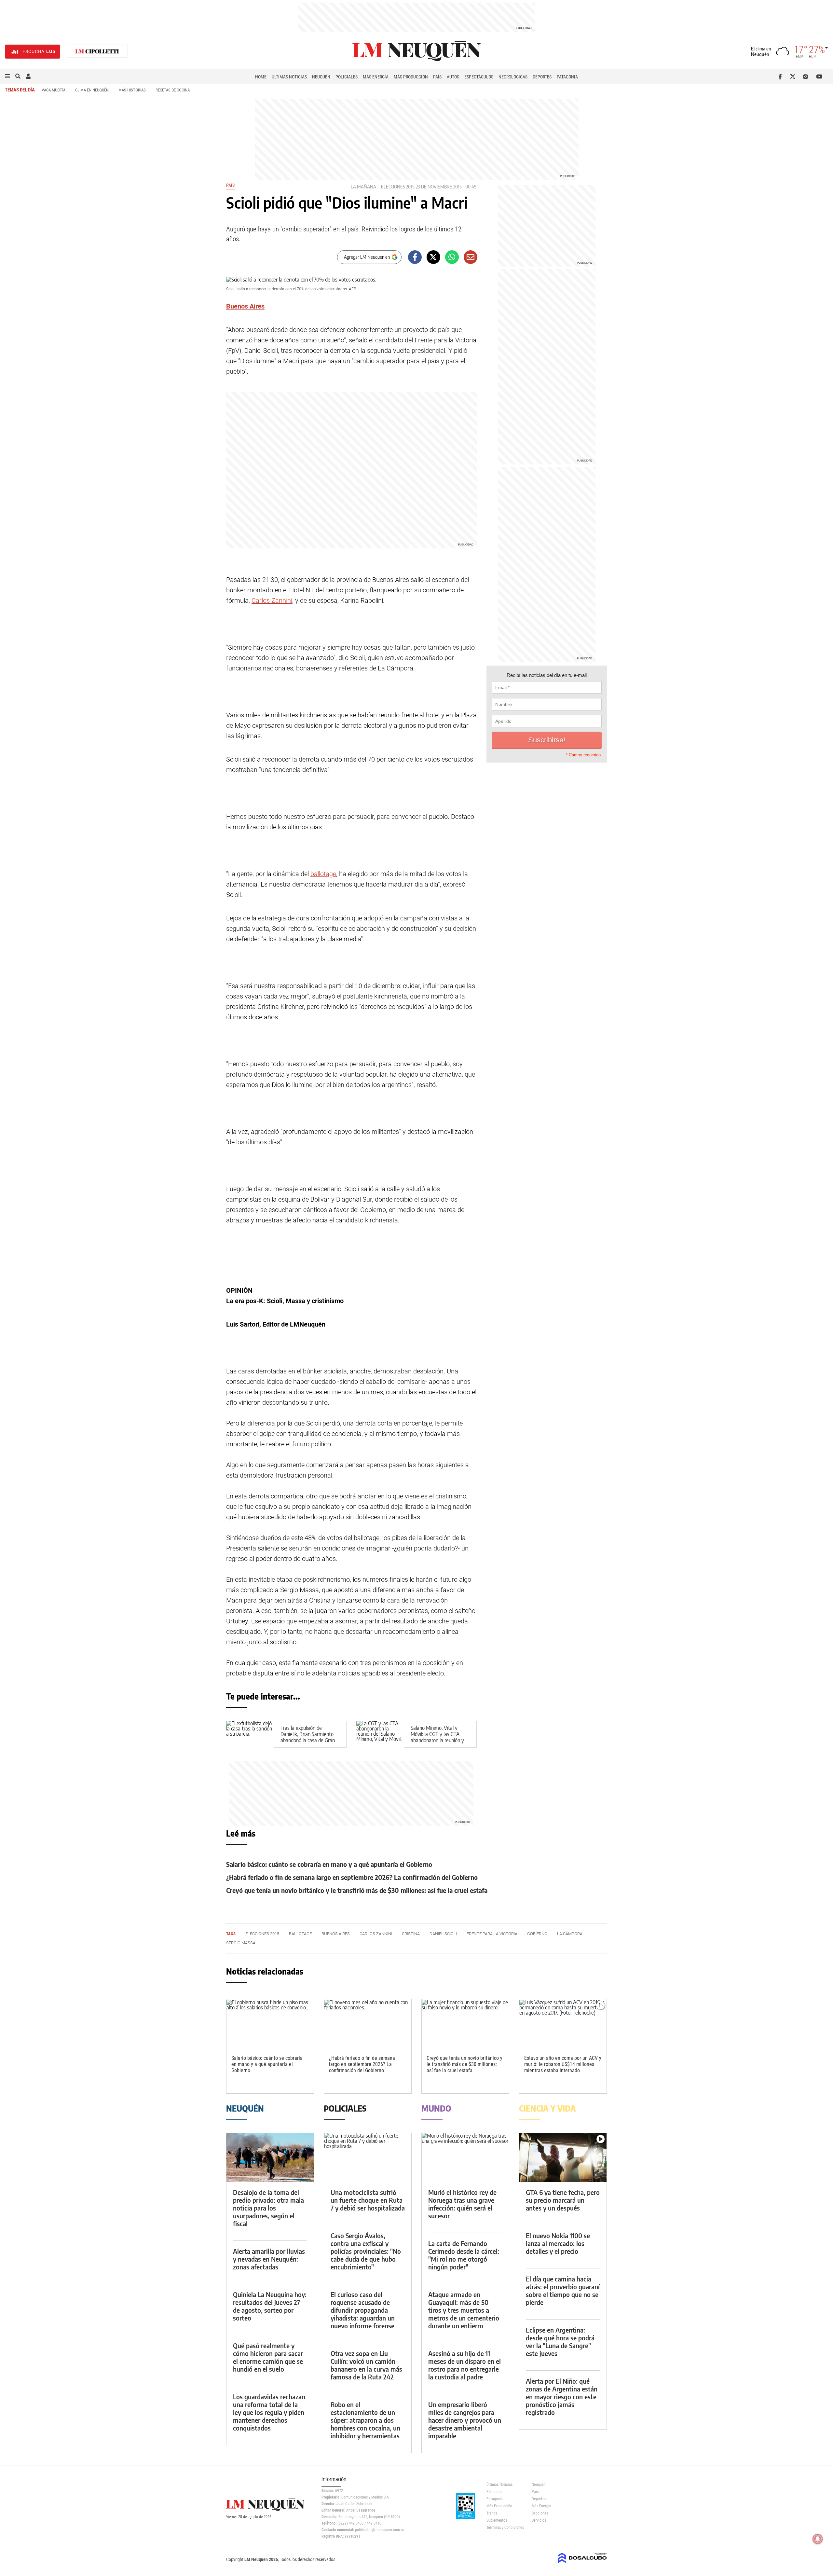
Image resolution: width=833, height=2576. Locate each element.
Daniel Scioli (443, 1934)
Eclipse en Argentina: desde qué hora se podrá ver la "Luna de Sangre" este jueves (560, 2342)
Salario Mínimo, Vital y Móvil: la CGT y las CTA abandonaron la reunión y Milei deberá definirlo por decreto (437, 1740)
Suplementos (497, 2520)
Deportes (542, 77)
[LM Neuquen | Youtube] (819, 76)
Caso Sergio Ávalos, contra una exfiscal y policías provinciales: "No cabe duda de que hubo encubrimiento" (366, 2251)
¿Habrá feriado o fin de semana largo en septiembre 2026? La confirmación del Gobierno (352, 1877)
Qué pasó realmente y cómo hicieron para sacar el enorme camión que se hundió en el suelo (268, 2357)
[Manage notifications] (818, 2539)
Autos (453, 77)
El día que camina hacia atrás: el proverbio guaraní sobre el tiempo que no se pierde (563, 2290)
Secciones (540, 2513)
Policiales (347, 77)
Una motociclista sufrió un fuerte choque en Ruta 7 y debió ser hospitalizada (368, 2200)
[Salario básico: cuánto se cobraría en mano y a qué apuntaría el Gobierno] (270, 2024)
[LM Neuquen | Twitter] (794, 76)
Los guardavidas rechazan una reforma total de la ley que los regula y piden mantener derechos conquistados (269, 2412)
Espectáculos (479, 77)
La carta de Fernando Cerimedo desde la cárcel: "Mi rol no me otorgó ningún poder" (464, 2255)
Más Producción (411, 77)
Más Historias (132, 90)
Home (261, 77)
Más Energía (376, 77)
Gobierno (537, 1934)
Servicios (539, 2520)
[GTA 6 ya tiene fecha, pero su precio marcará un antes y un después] (563, 2158)
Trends (492, 2513)
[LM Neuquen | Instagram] (807, 76)
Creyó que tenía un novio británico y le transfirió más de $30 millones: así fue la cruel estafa (357, 1890)
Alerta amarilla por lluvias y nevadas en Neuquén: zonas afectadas (269, 2259)
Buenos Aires (245, 306)
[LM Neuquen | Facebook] (781, 76)
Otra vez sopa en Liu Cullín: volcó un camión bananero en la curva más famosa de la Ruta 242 (366, 2365)
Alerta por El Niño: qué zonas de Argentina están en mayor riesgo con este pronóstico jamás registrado (562, 2397)
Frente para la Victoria (492, 1934)
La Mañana (363, 187)
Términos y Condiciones (504, 2528)
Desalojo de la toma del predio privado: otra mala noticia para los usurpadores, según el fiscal (268, 2208)
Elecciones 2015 (398, 187)
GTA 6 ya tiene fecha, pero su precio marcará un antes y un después (563, 2200)
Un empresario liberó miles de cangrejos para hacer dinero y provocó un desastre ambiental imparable (465, 2420)
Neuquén (321, 77)
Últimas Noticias (289, 77)
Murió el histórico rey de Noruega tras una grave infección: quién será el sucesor (462, 2204)
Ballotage (300, 1934)
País (437, 77)
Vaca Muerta (54, 90)
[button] (7, 76)
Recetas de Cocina (173, 90)
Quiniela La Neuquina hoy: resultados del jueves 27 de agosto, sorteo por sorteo (270, 2306)
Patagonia (567, 77)
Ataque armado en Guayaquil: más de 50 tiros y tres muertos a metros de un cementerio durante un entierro (464, 2310)
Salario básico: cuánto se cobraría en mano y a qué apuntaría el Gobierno (329, 1864)
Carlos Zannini (272, 600)
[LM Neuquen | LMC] (97, 52)
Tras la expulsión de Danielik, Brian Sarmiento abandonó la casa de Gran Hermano (308, 1737)
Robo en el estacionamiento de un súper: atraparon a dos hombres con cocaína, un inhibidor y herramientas (365, 2420)
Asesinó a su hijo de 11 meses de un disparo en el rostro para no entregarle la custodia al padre (464, 2365)
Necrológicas (513, 77)
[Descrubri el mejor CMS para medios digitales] (582, 2564)
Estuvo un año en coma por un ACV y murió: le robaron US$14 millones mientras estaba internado (563, 2064)
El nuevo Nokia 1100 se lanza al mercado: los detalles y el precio (558, 2243)
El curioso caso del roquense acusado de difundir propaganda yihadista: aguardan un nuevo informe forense (363, 2310)
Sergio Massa (241, 1943)
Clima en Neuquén (92, 90)
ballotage (323, 874)
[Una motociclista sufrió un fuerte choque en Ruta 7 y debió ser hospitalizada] (368, 2158)
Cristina (411, 1934)
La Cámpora (570, 1934)
